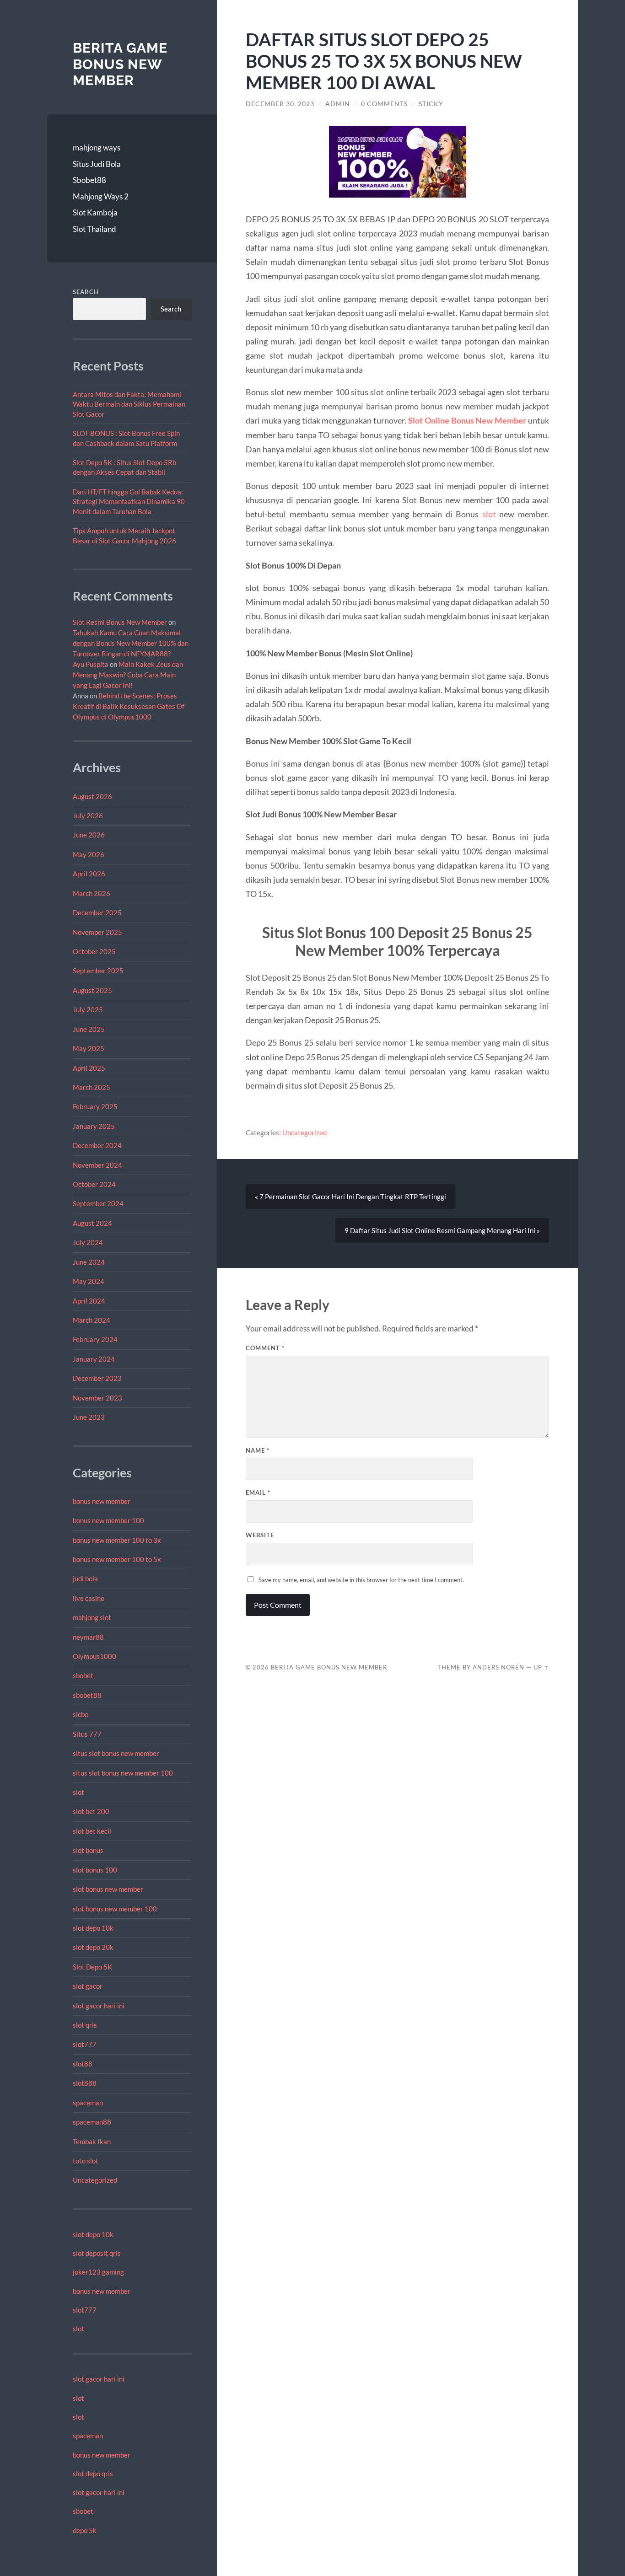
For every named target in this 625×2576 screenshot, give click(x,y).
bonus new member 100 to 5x (117, 1559)
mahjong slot (92, 1617)
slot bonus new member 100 (115, 1909)
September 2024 (98, 1203)
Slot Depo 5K (92, 1967)
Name (258, 1450)
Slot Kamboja (95, 212)
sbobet (83, 1675)
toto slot (86, 2161)
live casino (89, 1598)
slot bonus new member (108, 1889)
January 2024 (94, 1359)
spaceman (88, 2103)
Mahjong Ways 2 (101, 196)
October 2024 (94, 1184)
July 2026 (88, 816)
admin (338, 104)
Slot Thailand (94, 229)
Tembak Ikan (92, 2141)
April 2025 (89, 1068)
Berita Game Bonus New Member (120, 64)
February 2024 (95, 1339)
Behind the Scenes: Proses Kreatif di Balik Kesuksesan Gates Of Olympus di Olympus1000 (129, 706)
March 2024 (92, 1320)
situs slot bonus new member (116, 1753)
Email (258, 1492)
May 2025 (89, 1048)
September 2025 (98, 971)
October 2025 (94, 951)
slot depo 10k (93, 1928)
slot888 (85, 2083)
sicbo (81, 1714)
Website (260, 1535)
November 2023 (97, 1398)
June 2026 (89, 835)
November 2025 (97, 932)
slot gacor (88, 1986)
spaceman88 (92, 2122)
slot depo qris (93, 2474)
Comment (265, 1348)
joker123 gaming (98, 2272)
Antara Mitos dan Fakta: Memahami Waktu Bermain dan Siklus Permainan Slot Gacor (129, 404)
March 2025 (92, 1087)
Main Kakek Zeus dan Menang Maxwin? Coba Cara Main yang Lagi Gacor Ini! (128, 675)
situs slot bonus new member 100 (123, 1773)
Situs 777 (87, 1734)
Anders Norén (498, 1667)
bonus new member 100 (108, 1520)
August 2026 (92, 796)
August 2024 (92, 1223)
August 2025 (92, 990)
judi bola (85, 1578)
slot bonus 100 (95, 1870)
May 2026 (89, 854)
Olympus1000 (94, 1656)
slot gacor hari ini (99, 2006)
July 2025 (88, 1009)
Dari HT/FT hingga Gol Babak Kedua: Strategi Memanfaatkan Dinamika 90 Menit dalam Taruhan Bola (129, 502)
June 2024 (89, 1262)
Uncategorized (95, 2180)
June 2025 (89, 1029)
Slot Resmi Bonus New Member (120, 622)
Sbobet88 (89, 180)
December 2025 (97, 912)
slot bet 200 (91, 1811)
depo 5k (85, 2530)
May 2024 (89, 1281)
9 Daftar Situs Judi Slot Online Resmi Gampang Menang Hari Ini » (442, 1230)
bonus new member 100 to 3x (117, 1540)
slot (78, 1792)
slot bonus (88, 1850)
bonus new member (102, 1501)
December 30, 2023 (280, 104)
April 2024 (89, 1301)
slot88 (83, 2064)
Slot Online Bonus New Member (467, 420)
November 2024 (97, 1165)
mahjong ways (97, 148)
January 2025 (94, 1126)
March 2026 (92, 893)
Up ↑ (541, 1667)
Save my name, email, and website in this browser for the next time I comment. (361, 1580)
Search (86, 292)
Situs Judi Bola (97, 164)
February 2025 (95, 1106)
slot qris (85, 2025)
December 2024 (97, 1145)
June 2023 (89, 1417)
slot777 (85, 2044)
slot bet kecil (92, 1831)
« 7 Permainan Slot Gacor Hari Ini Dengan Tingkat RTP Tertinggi (350, 1197)
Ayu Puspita (91, 664)
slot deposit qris (97, 2253)
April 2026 (89, 874)
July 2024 (88, 1242)
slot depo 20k (93, 1947)
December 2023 (97, 1378)
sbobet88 (87, 1695)
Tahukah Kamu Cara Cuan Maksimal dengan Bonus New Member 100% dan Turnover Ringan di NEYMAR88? (131, 643)
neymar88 (88, 1637)
